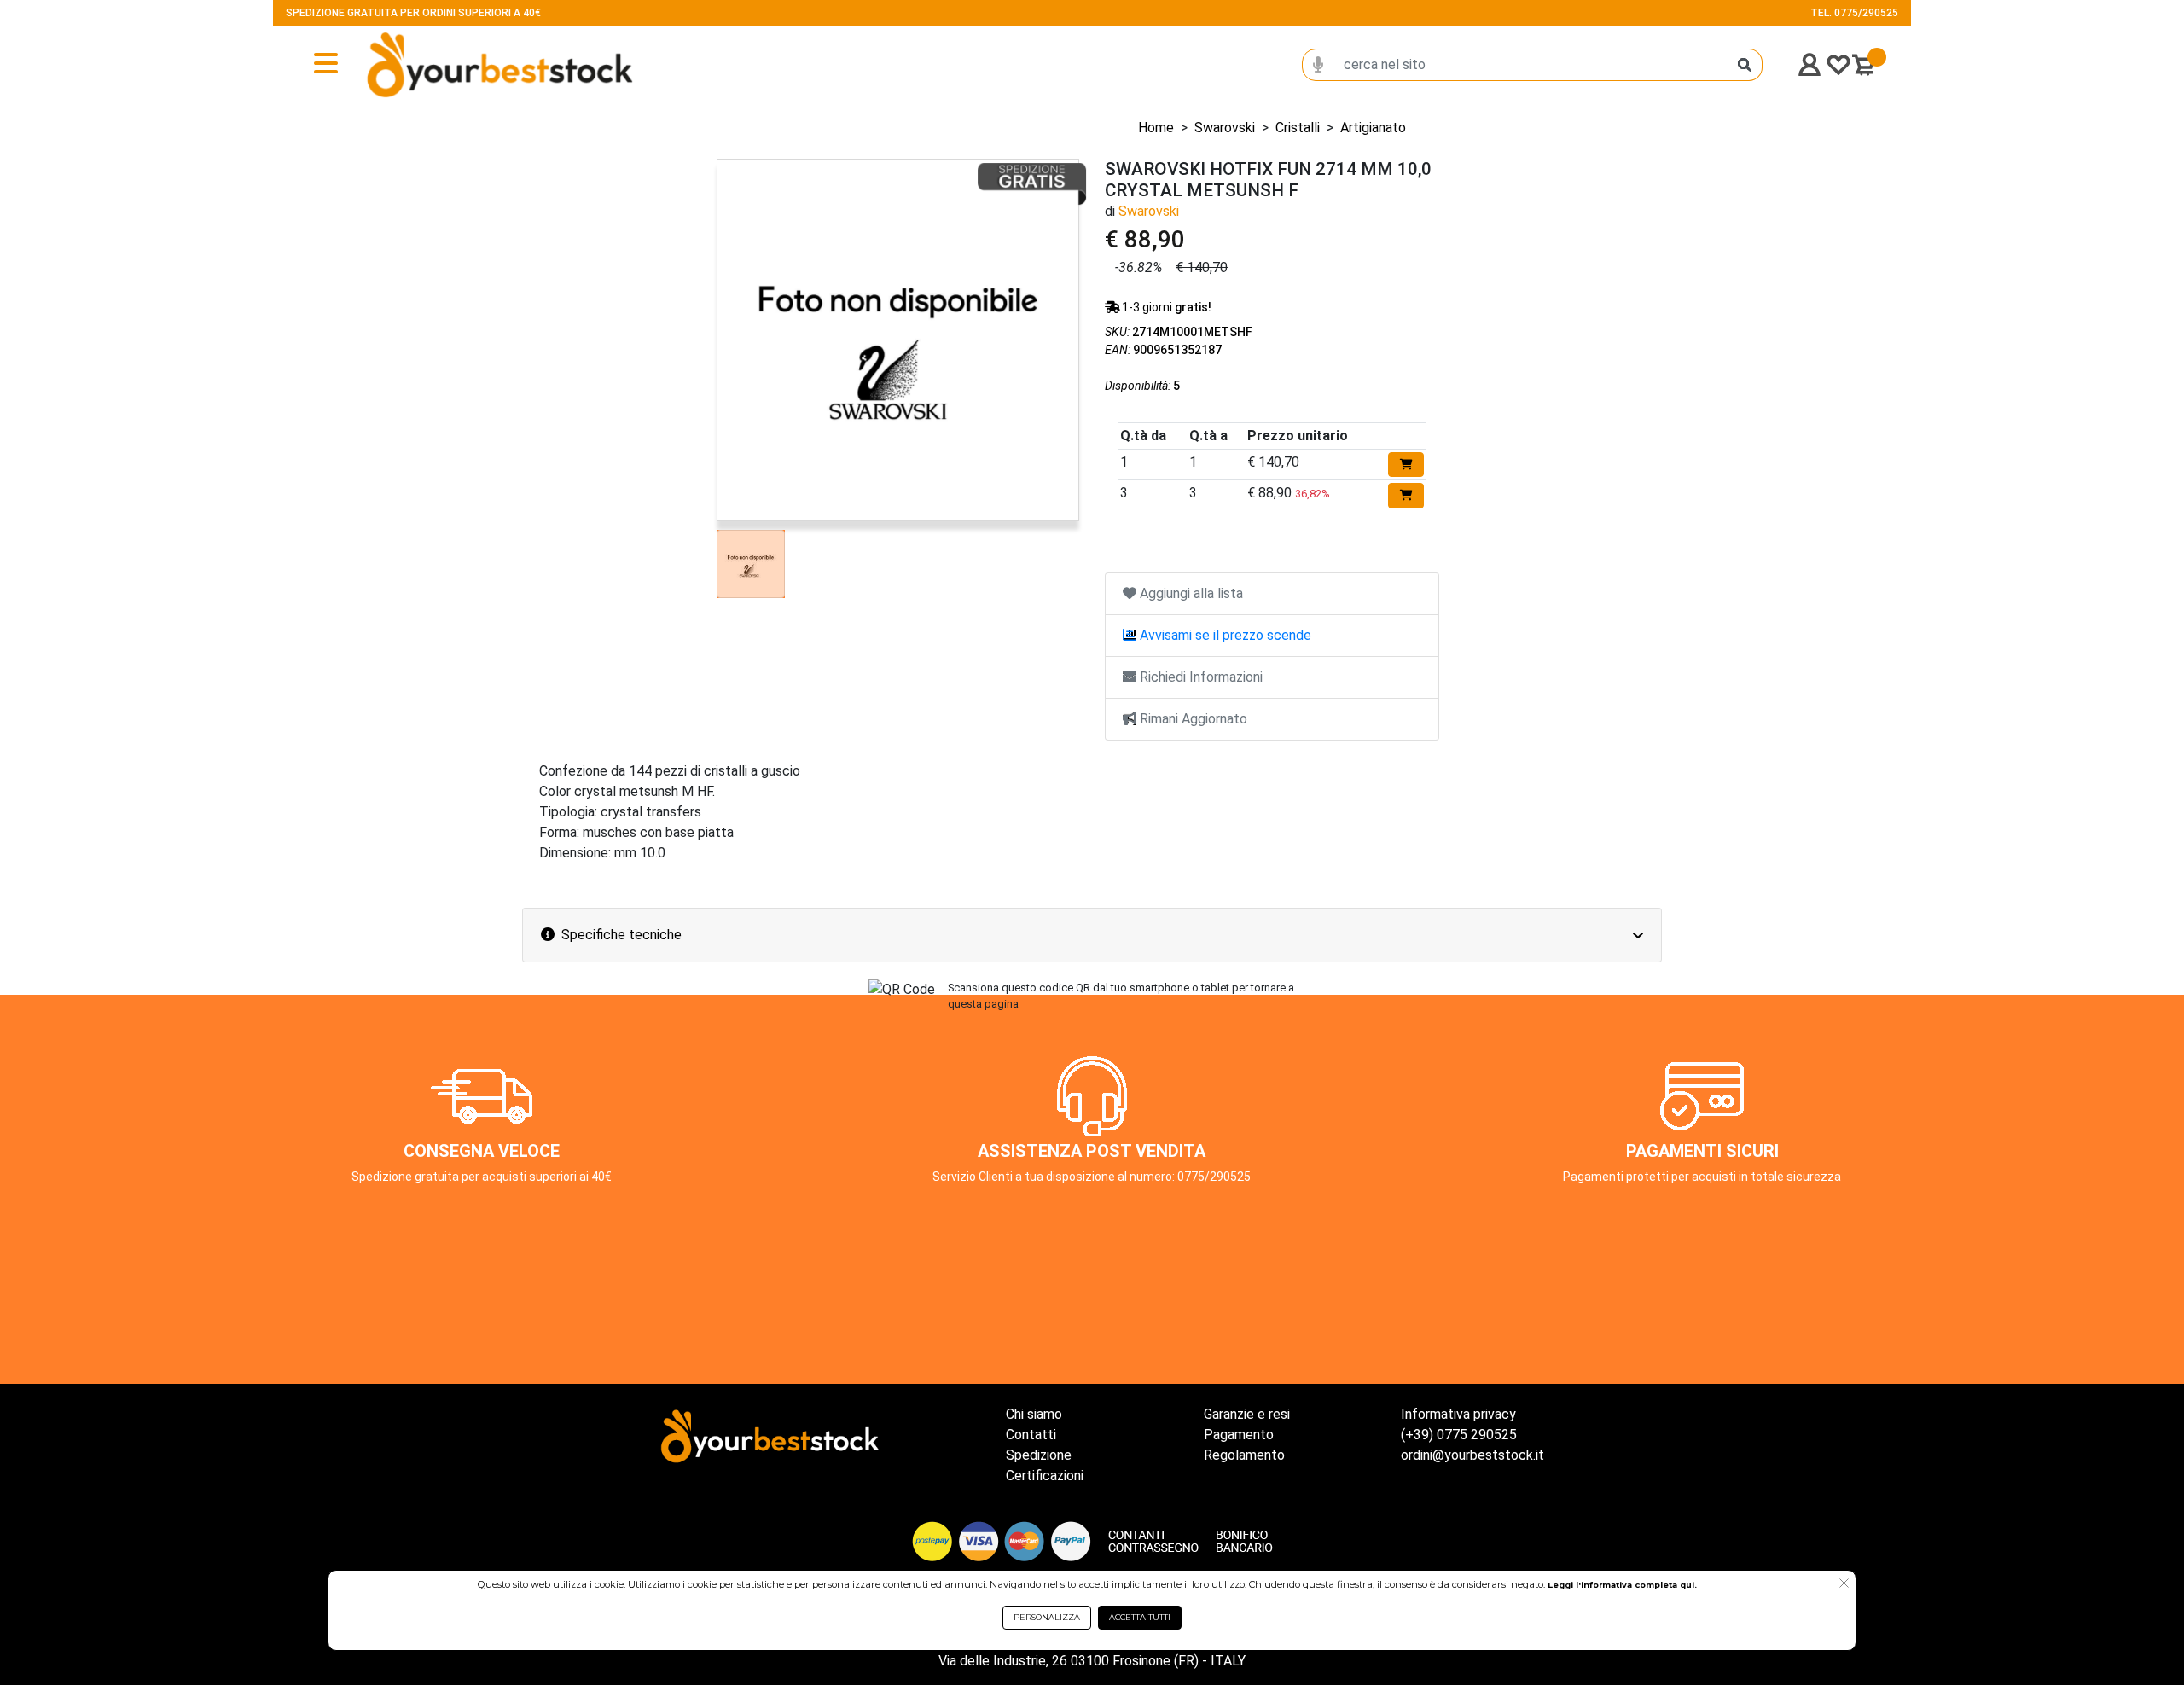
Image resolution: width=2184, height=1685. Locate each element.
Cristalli (1298, 128)
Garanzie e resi (1247, 1414)
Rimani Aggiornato (1192, 719)
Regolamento (1244, 1455)
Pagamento (1239, 1435)
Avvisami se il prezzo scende (1224, 635)
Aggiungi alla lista (1190, 593)
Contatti (1031, 1435)
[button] (1844, 1584)
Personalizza (1047, 1617)
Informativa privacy (1458, 1414)
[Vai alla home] (444, 65)
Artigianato (1373, 128)
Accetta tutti (1140, 1617)
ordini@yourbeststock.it (1472, 1455)
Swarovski (1225, 128)
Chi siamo (1034, 1414)
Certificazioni (1045, 1476)
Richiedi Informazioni (1199, 677)
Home (1156, 128)
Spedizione (1039, 1455)
